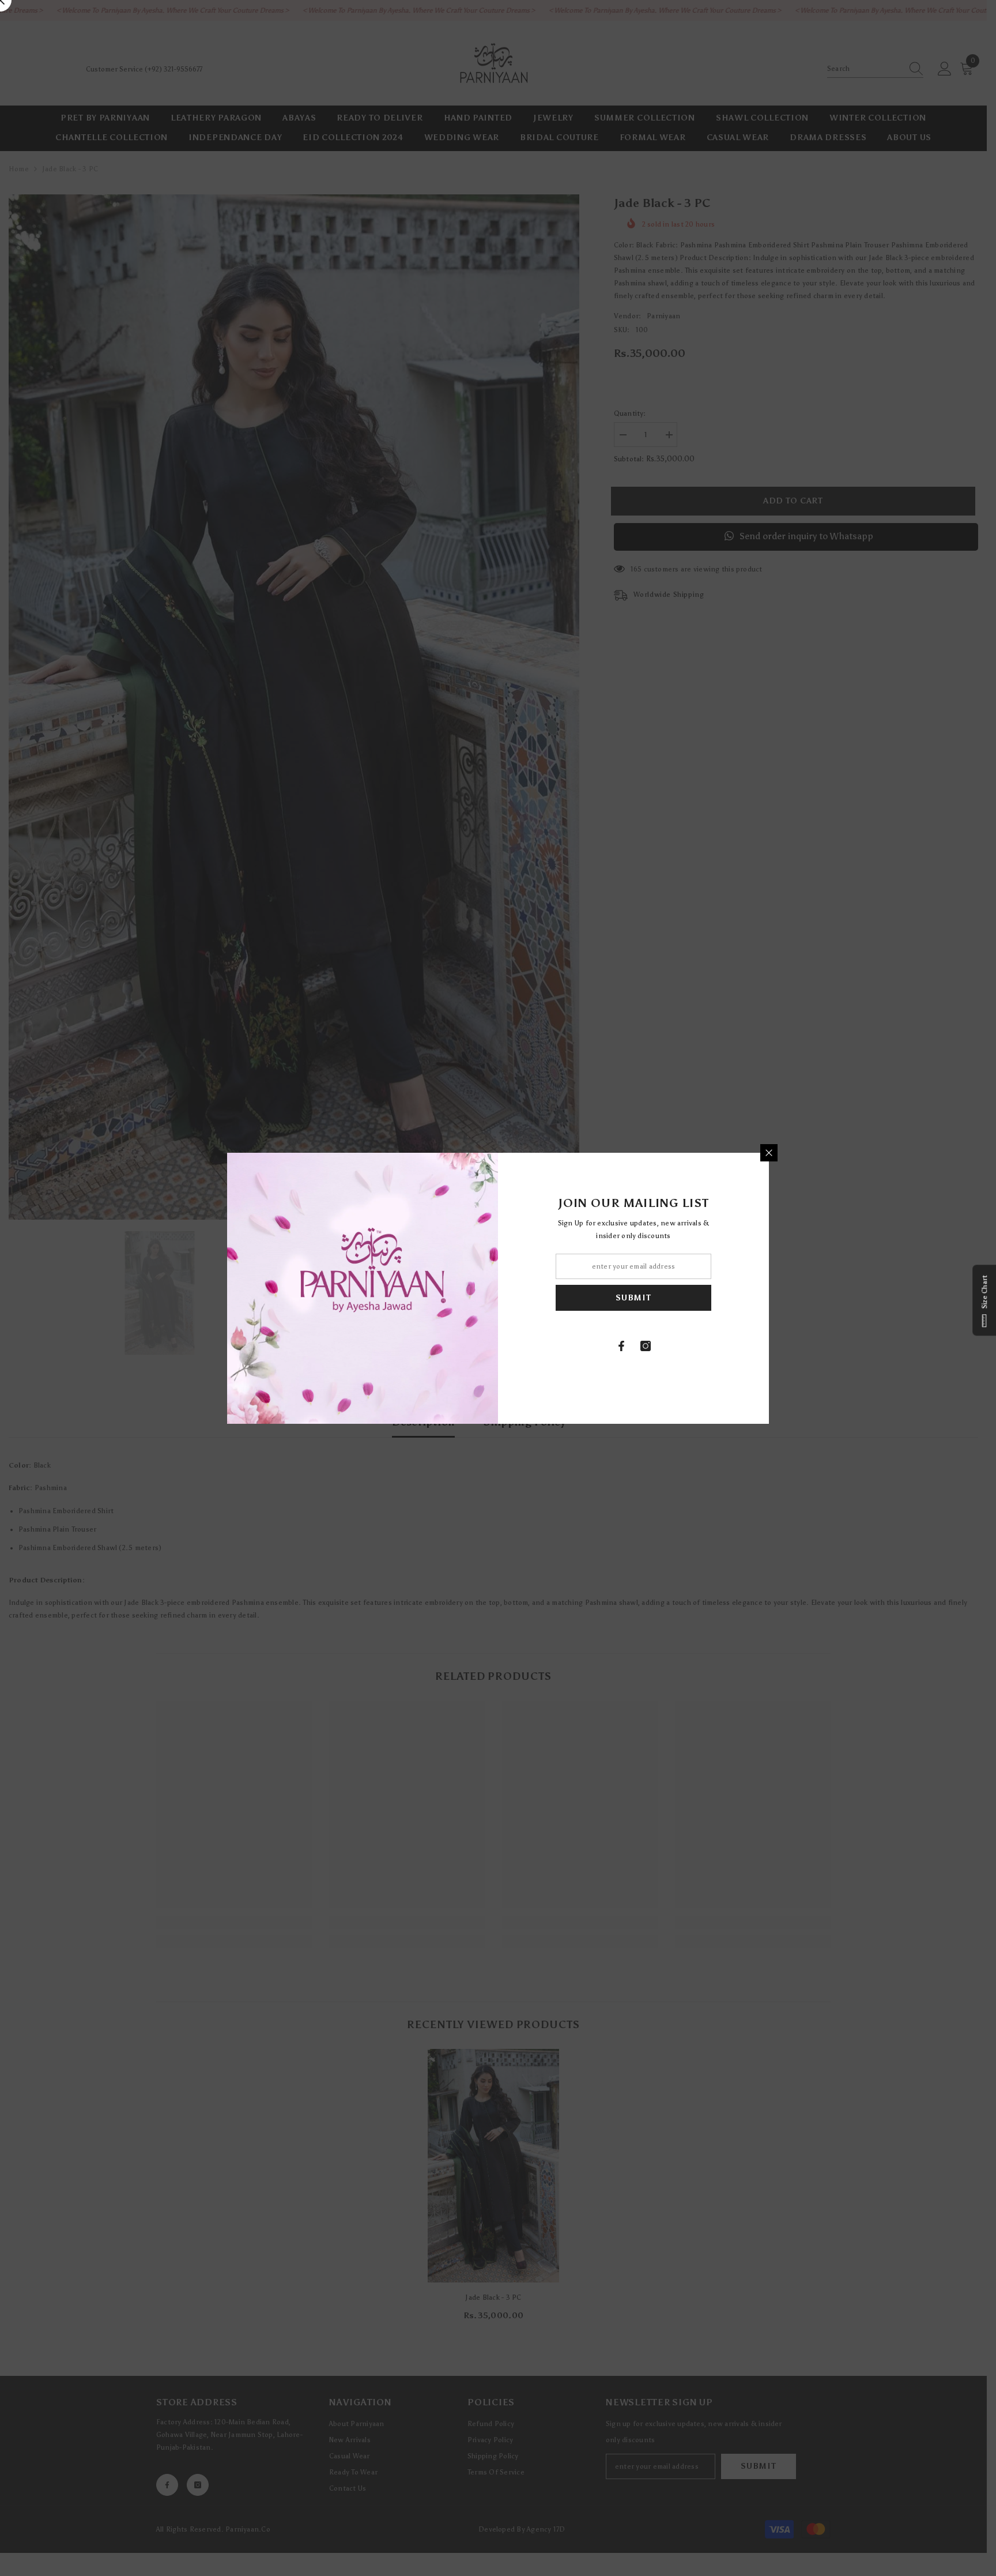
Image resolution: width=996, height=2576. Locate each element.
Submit (633, 1297)
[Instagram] (646, 1346)
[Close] (769, 1153)
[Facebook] (621, 1346)
